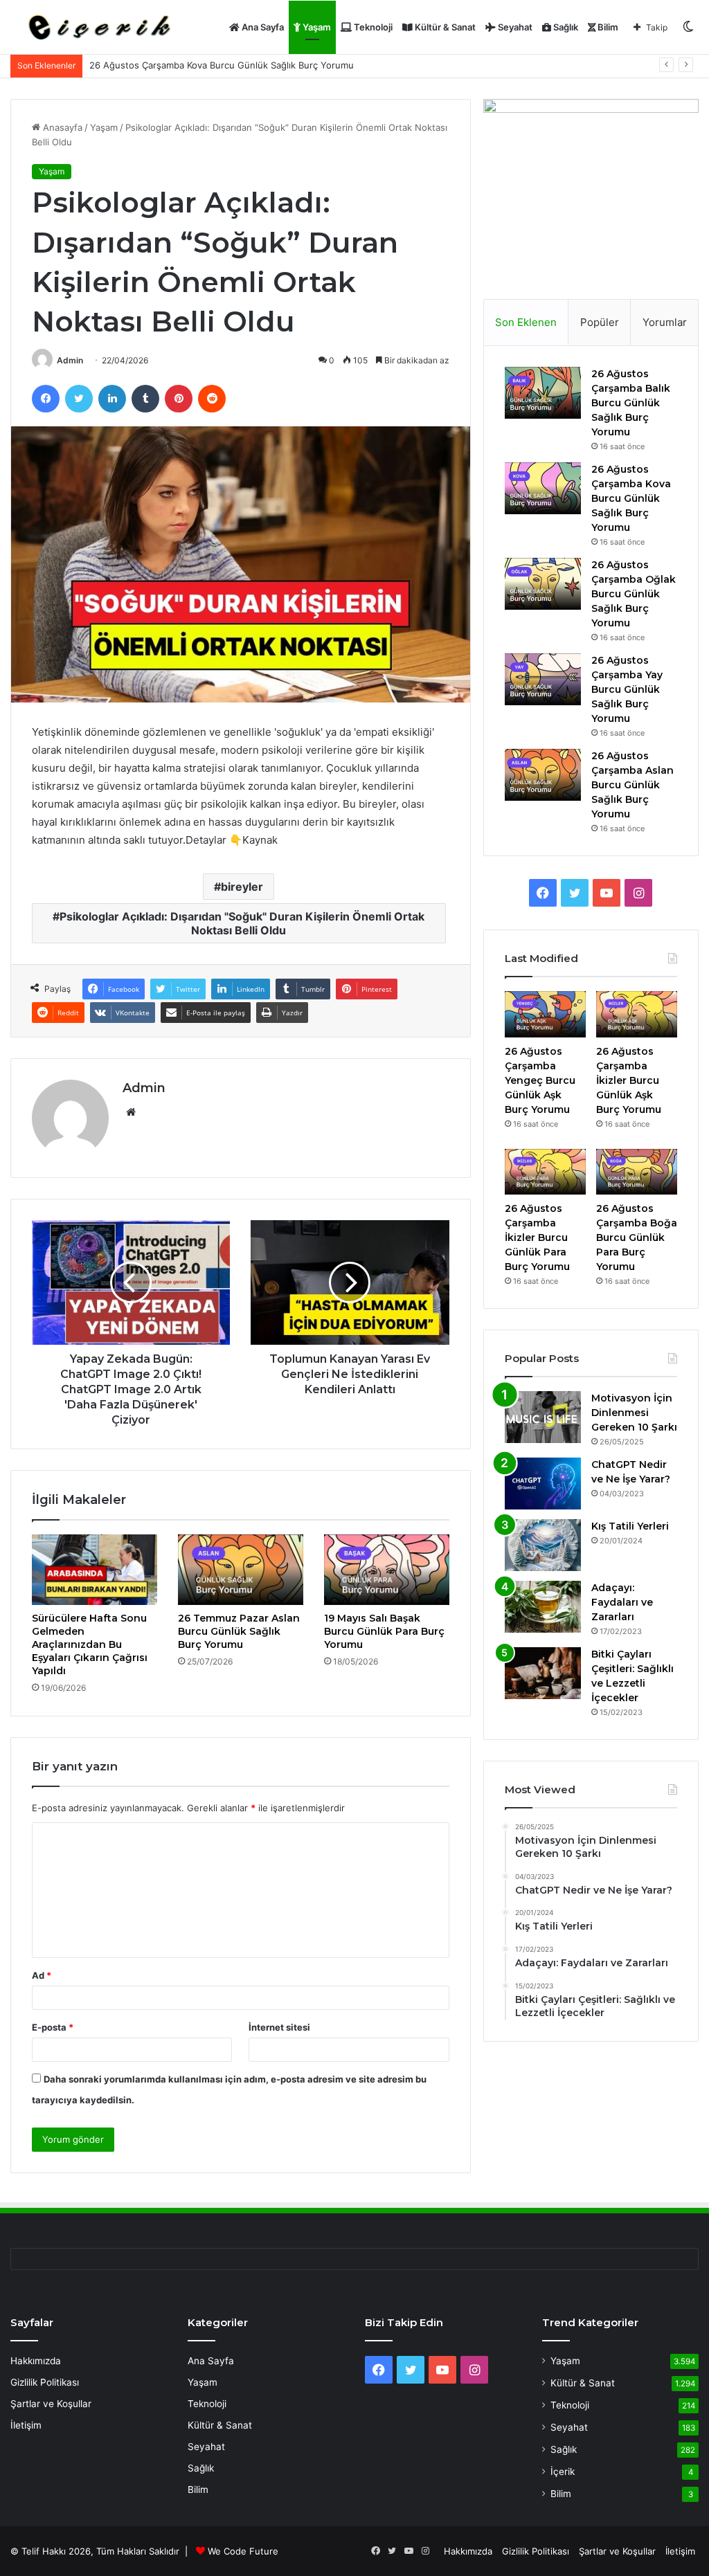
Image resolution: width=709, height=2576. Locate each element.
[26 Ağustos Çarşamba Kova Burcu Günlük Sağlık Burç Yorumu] (543, 488)
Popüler (600, 322)
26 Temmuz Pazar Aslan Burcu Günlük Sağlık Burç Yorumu (239, 1631)
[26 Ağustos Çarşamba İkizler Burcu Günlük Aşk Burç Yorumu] (637, 1014)
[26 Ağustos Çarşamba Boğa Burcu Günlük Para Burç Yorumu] (637, 1172)
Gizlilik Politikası (45, 2382)
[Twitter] (79, 399)
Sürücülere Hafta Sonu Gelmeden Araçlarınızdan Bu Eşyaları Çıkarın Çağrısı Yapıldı (90, 1644)
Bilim (607, 27)
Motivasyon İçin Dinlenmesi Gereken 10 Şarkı (634, 1413)
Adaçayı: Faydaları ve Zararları (622, 1602)
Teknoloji (372, 27)
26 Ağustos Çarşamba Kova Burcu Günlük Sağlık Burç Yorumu (631, 498)
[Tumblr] (145, 399)
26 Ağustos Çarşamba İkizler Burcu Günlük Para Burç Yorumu (537, 1237)
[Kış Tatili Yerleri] (543, 1545)
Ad (42, 1975)
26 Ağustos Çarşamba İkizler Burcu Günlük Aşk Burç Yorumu (629, 1080)
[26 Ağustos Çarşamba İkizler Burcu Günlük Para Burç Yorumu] (545, 1172)
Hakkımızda (36, 2361)
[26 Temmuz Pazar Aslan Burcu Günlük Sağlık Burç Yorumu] (241, 1570)
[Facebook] (46, 399)
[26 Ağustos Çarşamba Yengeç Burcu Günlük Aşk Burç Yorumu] (545, 1014)
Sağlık (565, 27)
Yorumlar (665, 322)
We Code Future (243, 2551)
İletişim (26, 2425)
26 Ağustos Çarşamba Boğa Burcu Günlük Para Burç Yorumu (637, 1237)
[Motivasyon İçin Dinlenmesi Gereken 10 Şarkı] (543, 1417)
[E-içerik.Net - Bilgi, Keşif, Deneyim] (97, 27)
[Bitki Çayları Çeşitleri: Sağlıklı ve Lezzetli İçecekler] (543, 1673)
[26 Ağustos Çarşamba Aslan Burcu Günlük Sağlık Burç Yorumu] (543, 775)
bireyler (242, 887)
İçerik (563, 2471)
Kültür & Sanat (444, 27)
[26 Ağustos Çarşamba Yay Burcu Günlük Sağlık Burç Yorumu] (543, 679)
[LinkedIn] (112, 399)
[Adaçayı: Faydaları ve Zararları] (543, 1607)
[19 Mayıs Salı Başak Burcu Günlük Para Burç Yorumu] (387, 1570)
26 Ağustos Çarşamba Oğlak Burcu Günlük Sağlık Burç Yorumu (634, 594)
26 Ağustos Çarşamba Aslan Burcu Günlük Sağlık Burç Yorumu (632, 785)
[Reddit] (212, 399)
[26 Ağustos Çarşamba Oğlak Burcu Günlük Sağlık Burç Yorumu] (543, 584)
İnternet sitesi (279, 2027)
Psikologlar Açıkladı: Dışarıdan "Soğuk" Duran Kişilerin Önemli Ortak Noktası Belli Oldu (242, 923)
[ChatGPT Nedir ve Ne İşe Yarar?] (543, 1484)
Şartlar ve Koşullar (51, 2404)
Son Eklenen (526, 322)
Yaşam (316, 27)
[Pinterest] (179, 399)
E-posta (53, 2027)
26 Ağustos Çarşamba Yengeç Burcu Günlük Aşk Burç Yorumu (540, 1080)
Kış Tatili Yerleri (630, 1526)
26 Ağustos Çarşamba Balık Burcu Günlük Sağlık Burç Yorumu (631, 403)
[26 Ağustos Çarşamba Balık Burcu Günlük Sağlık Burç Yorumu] (543, 393)
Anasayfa (61, 127)
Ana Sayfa (262, 27)
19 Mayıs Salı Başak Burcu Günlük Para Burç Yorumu (384, 1631)
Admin (70, 360)
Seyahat (514, 27)
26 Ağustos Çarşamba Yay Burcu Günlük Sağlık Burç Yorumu (627, 689)
